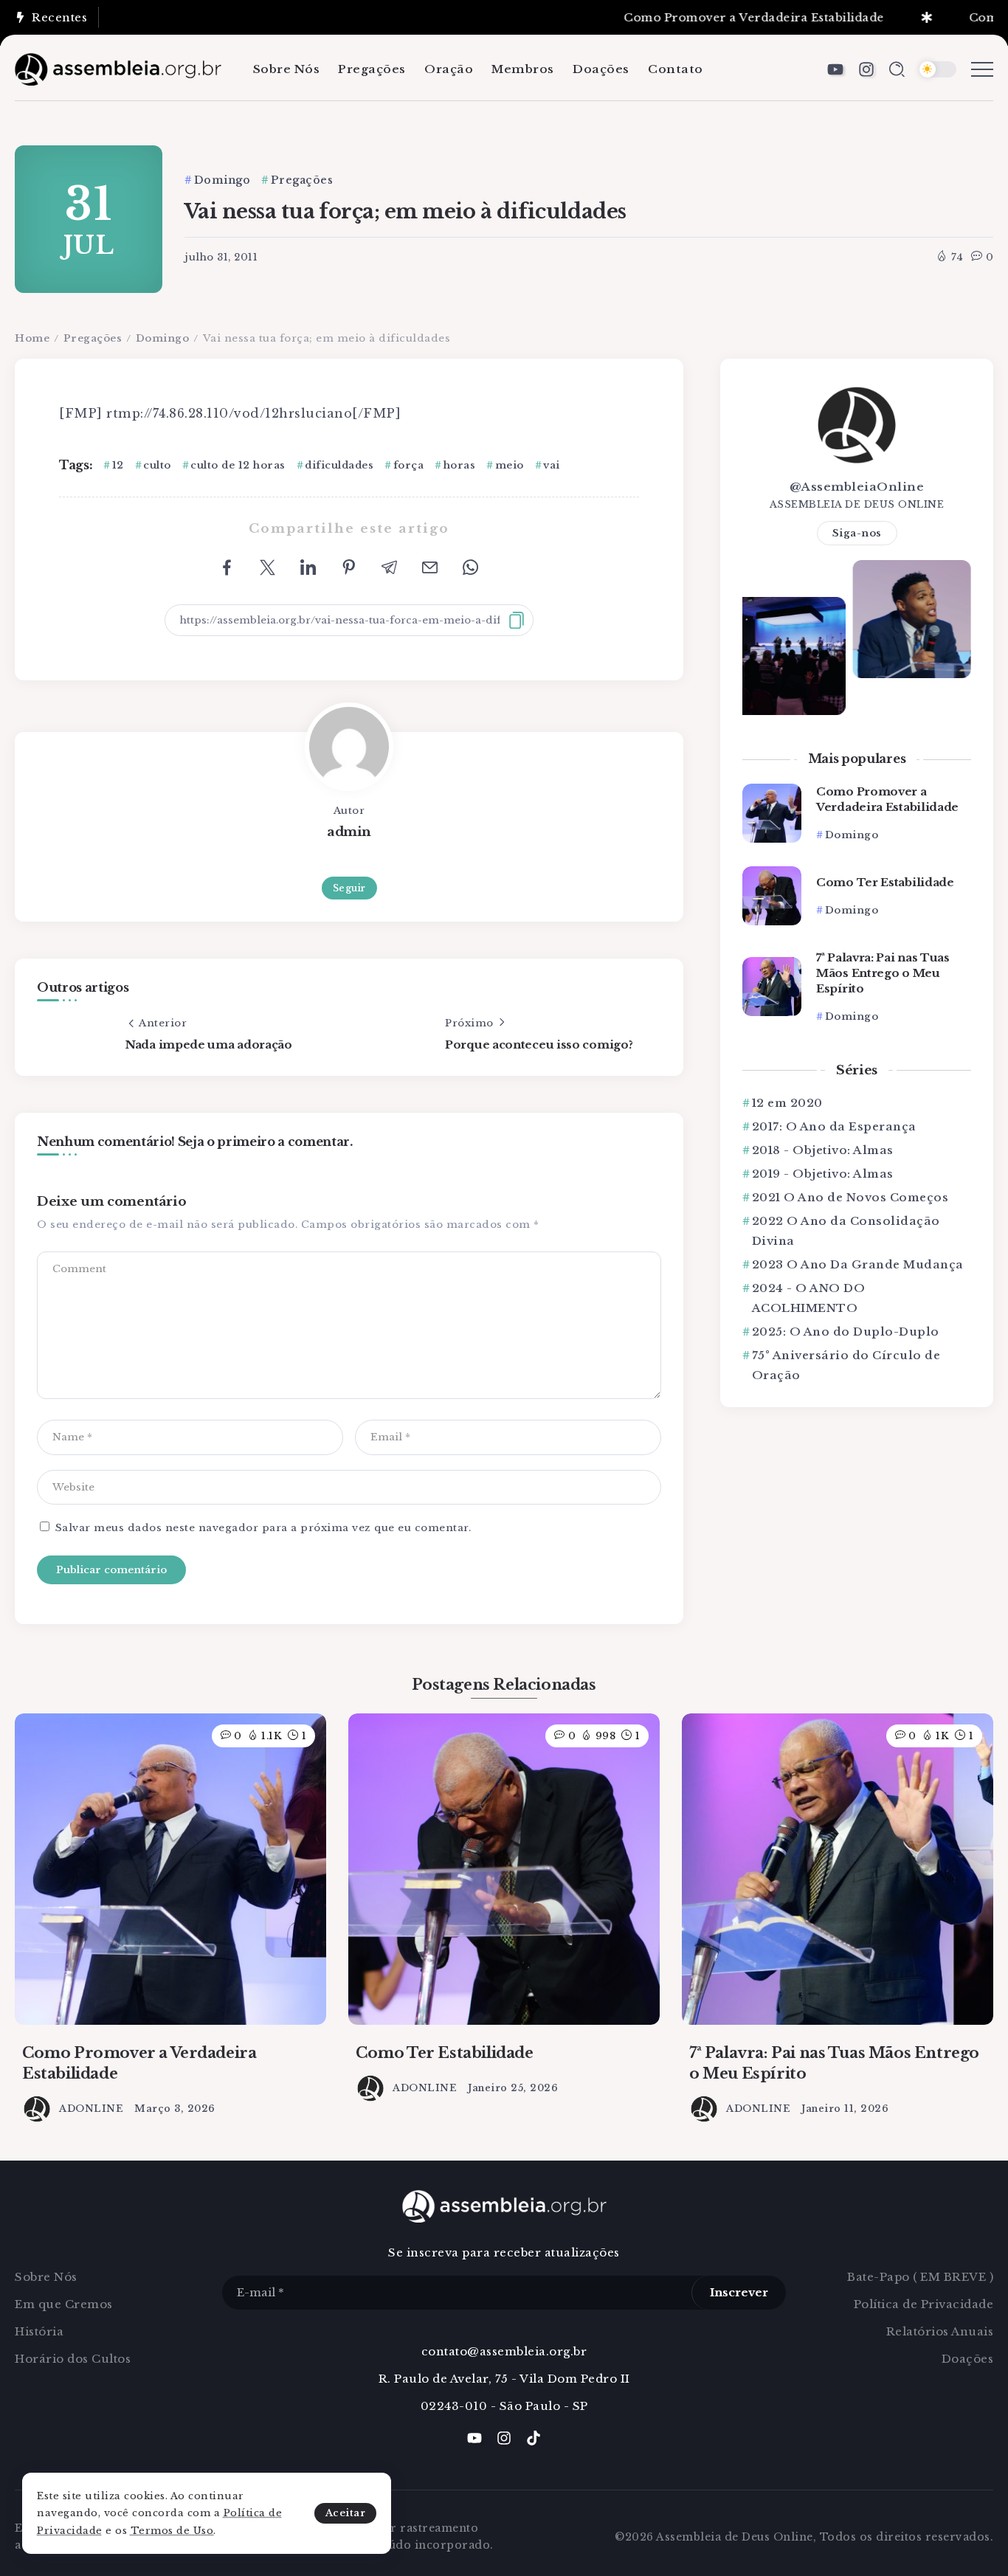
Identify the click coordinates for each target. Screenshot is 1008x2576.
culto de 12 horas (238, 465)
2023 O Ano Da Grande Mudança (858, 1264)
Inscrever (739, 2292)
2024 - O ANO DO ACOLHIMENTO (809, 1298)
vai (552, 465)
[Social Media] (835, 69)
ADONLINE (91, 2109)
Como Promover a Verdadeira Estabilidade (695, 17)
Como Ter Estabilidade (885, 882)
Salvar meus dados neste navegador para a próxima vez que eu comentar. (263, 1528)
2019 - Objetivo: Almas (823, 1174)
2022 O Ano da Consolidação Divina (846, 1231)
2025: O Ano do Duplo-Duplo (846, 1332)
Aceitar (346, 2513)
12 (118, 465)
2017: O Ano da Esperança (834, 1126)
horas (459, 465)
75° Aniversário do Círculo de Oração (846, 1365)
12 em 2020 (787, 1103)
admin (349, 832)
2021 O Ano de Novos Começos (850, 1197)
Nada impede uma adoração (209, 1044)
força (408, 465)
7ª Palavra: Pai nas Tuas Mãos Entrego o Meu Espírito (883, 973)
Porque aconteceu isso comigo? (539, 1044)
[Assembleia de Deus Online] (118, 68)
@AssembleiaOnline (857, 487)
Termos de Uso (172, 2531)
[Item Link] (772, 813)
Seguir (349, 888)
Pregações (93, 338)
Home (32, 338)
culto (157, 465)
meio (510, 465)
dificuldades (339, 465)
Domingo (163, 338)
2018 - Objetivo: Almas (823, 1150)
